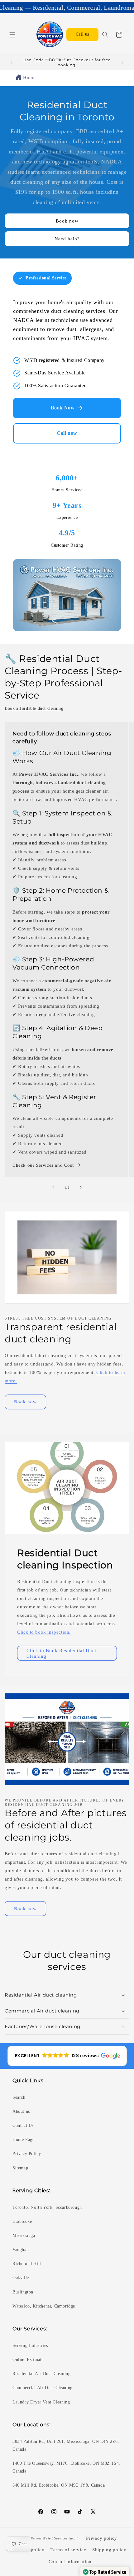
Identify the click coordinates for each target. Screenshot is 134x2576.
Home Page (23, 2140)
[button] (12, 35)
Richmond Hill (27, 2264)
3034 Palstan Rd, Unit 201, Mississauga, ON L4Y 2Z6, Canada (66, 2445)
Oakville (21, 2278)
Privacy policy (102, 2538)
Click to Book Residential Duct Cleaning (61, 1653)
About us (21, 2111)
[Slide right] (81, 1187)
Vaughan (21, 2250)
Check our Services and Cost (43, 1165)
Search (19, 2097)
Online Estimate (28, 2360)
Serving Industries (30, 2345)
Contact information (70, 2562)
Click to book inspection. (44, 1632)
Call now (67, 433)
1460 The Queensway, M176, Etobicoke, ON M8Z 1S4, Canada (66, 2467)
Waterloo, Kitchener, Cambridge (44, 2306)
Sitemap (20, 2168)
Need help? (67, 239)
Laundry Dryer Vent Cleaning (41, 2402)
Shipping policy (109, 2550)
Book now (67, 221)
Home (29, 78)
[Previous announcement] (12, 63)
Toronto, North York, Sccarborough (47, 2207)
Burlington (23, 2292)
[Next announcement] (122, 63)
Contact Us (23, 2125)
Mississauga (24, 2235)
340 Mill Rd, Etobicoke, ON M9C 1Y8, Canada (59, 2485)
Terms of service (68, 2550)
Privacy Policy (27, 2154)
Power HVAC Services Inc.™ (55, 2538)
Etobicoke (22, 2221)
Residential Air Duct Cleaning (41, 2374)
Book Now (63, 408)
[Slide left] (53, 1187)
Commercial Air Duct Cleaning (43, 2388)
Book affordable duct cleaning (34, 708)
